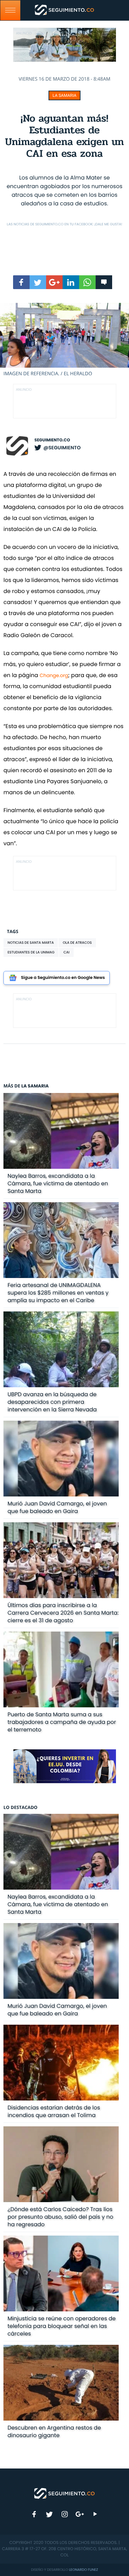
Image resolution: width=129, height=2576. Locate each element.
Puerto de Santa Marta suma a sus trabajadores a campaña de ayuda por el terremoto (62, 1722)
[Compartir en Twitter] (38, 282)
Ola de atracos (77, 943)
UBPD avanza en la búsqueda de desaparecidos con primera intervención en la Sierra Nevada (52, 1402)
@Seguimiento (62, 448)
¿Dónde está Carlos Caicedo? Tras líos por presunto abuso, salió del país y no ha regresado (61, 2217)
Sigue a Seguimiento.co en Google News (63, 978)
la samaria (64, 95)
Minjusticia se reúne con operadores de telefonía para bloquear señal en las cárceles (62, 2326)
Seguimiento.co (52, 440)
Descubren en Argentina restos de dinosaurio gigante (54, 2431)
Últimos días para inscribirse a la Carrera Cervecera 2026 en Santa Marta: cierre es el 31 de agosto (63, 1613)
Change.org (54, 675)
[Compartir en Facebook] (21, 282)
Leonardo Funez (84, 2570)
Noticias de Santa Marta (31, 943)
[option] (64, 340)
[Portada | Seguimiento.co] (65, 2493)
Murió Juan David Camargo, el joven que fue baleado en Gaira (57, 1507)
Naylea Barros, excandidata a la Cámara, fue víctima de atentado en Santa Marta (58, 1183)
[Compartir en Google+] (54, 282)
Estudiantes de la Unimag (31, 952)
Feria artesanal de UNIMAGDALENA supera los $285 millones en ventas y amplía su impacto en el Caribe (58, 1293)
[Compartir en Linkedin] (71, 282)
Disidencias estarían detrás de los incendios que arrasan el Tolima (54, 2111)
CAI (66, 952)
